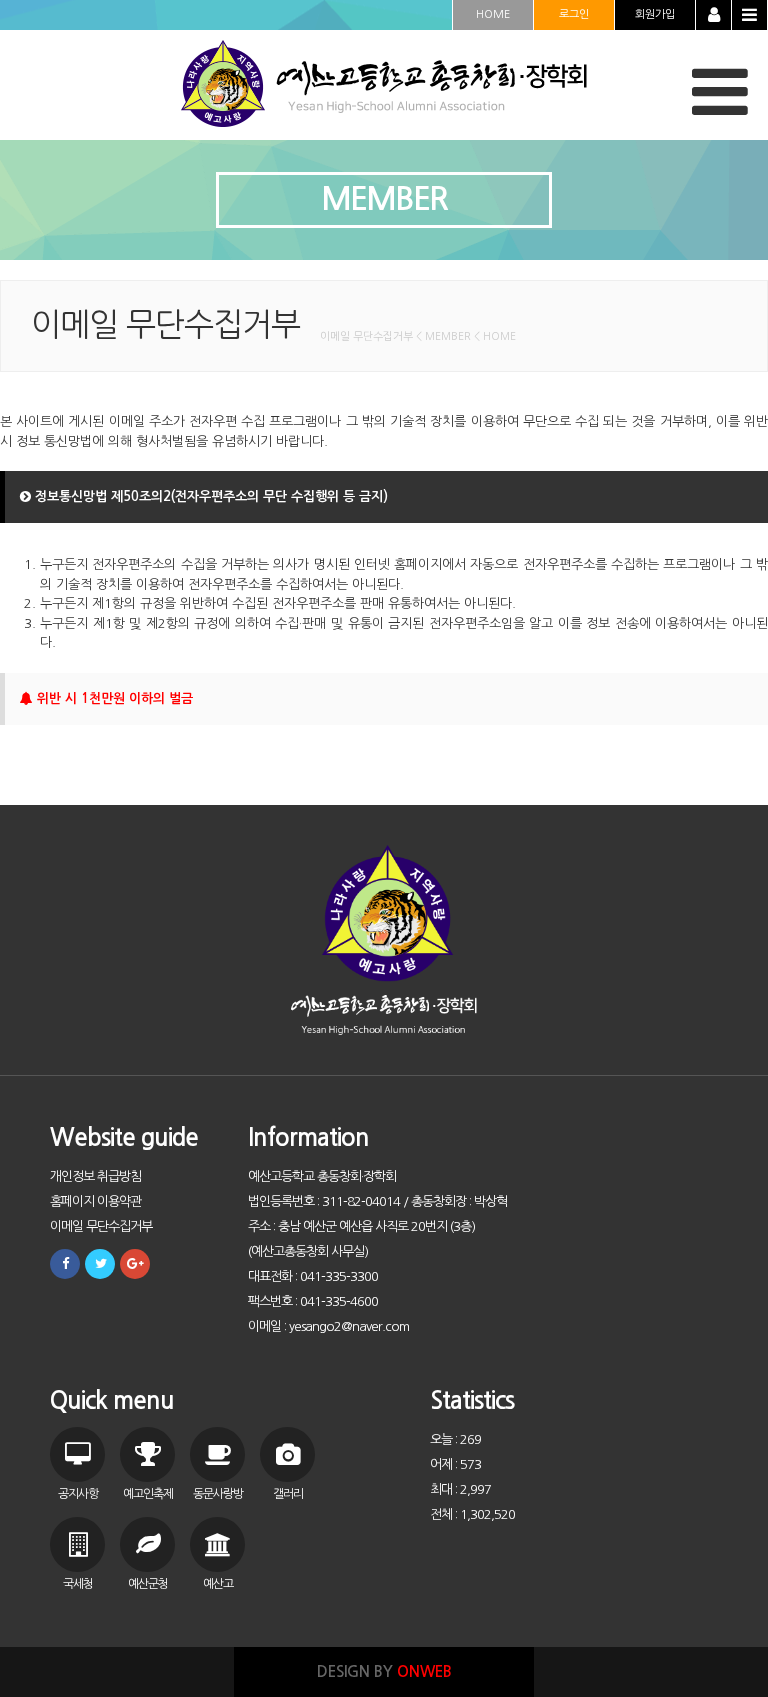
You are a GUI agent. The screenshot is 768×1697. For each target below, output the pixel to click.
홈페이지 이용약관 (95, 1201)
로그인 (574, 14)
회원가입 (655, 14)
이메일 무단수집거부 (101, 1226)
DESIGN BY (384, 1671)
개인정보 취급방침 (95, 1176)
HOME (493, 14)
